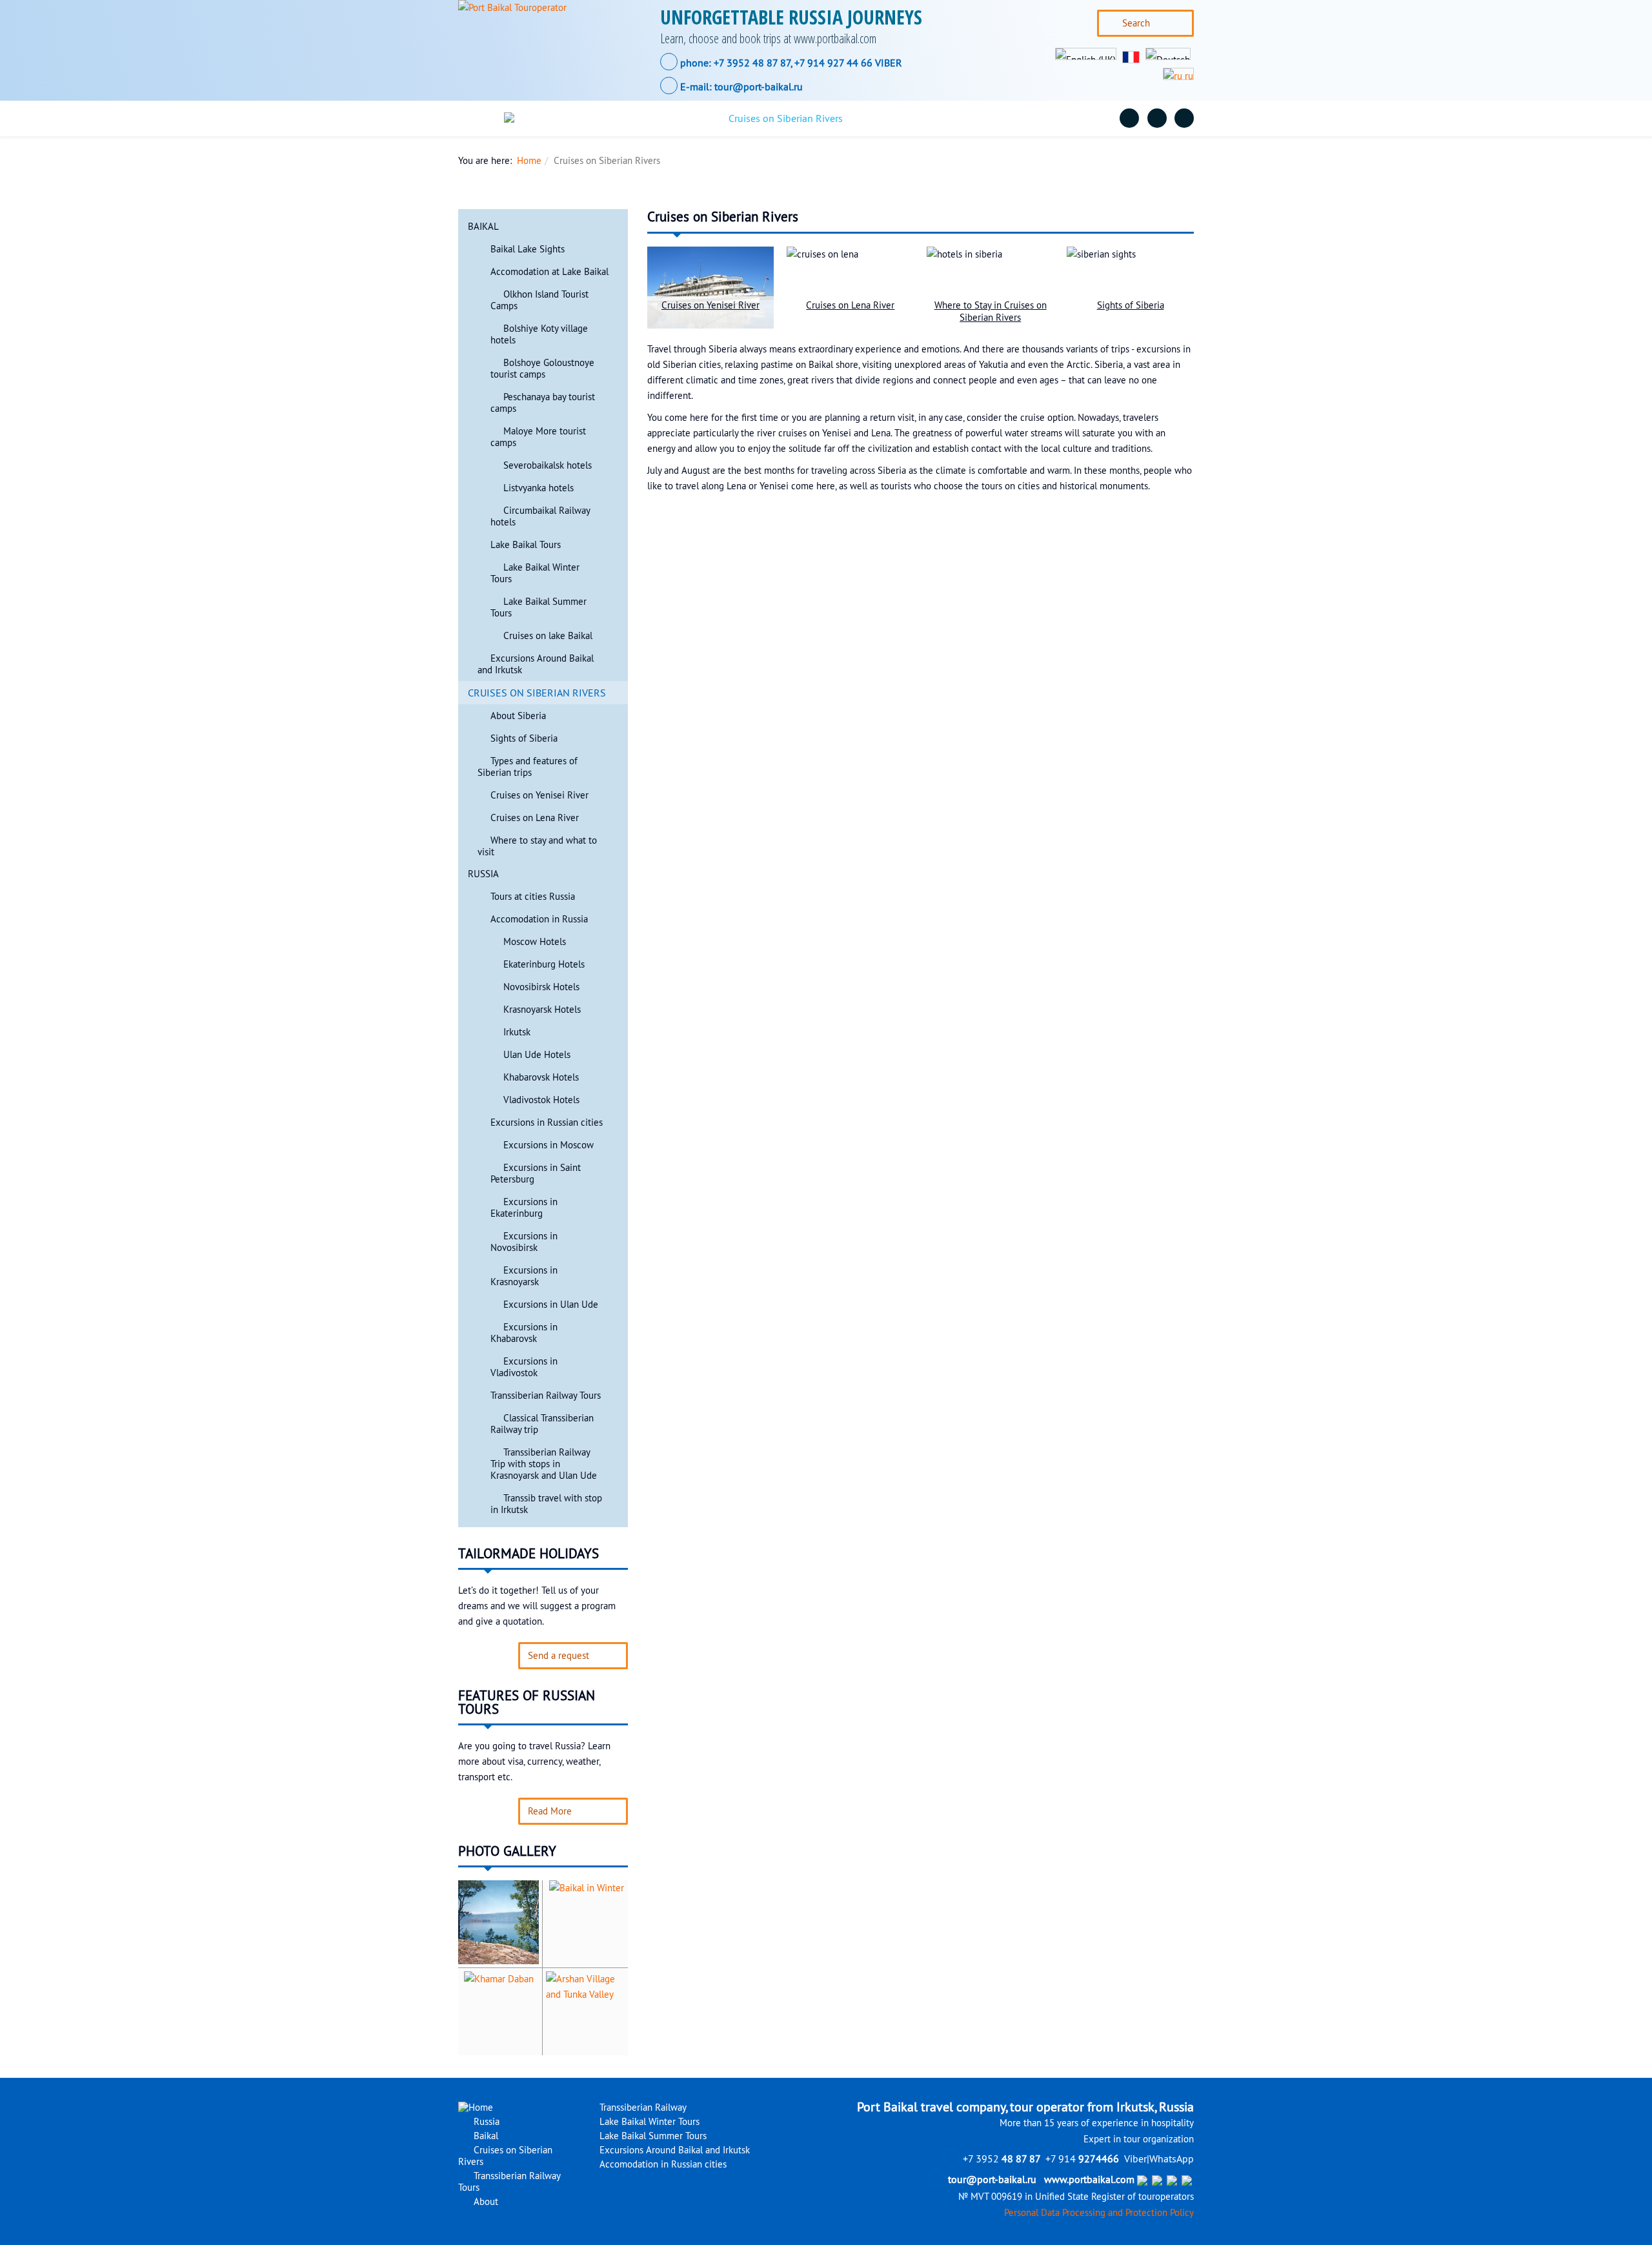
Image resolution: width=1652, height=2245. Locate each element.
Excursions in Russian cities (547, 1122)
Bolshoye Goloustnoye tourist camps (542, 369)
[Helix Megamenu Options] (479, 118)
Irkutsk (517, 1032)
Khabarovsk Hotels (541, 1077)
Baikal (671, 118)
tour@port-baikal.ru (759, 86)
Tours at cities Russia (533, 897)
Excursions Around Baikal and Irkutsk (673, 2150)
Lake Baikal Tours (526, 545)
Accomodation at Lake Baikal (549, 272)
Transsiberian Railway (642, 2108)
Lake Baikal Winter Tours (648, 2122)
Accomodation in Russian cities (662, 2164)
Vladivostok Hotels (541, 1100)
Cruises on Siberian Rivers (786, 118)
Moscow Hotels (535, 942)
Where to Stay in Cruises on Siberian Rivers (991, 311)
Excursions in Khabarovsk (524, 1333)
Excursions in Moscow (549, 1145)
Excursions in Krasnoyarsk (524, 1276)
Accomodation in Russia (539, 919)
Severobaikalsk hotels (548, 465)
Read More (550, 1811)
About (1064, 118)
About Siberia (518, 716)
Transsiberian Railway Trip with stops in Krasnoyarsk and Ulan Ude (544, 1464)
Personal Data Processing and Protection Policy (1099, 2213)
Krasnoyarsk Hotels (542, 1010)
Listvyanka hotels (539, 488)
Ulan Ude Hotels (537, 1055)
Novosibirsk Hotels (541, 987)
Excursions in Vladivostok (524, 1367)
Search (1136, 23)
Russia (599, 118)
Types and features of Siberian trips (528, 767)
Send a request (559, 1656)
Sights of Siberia (524, 738)
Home (529, 161)
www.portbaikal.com (1089, 2179)
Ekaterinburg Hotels (544, 964)
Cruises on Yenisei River (539, 795)
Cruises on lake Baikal (548, 636)
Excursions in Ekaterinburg (524, 1208)
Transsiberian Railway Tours (947, 118)
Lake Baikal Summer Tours (652, 2136)
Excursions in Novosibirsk (524, 1242)
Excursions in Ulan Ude (551, 1305)
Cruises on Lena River (535, 818)
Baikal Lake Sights (528, 249)
